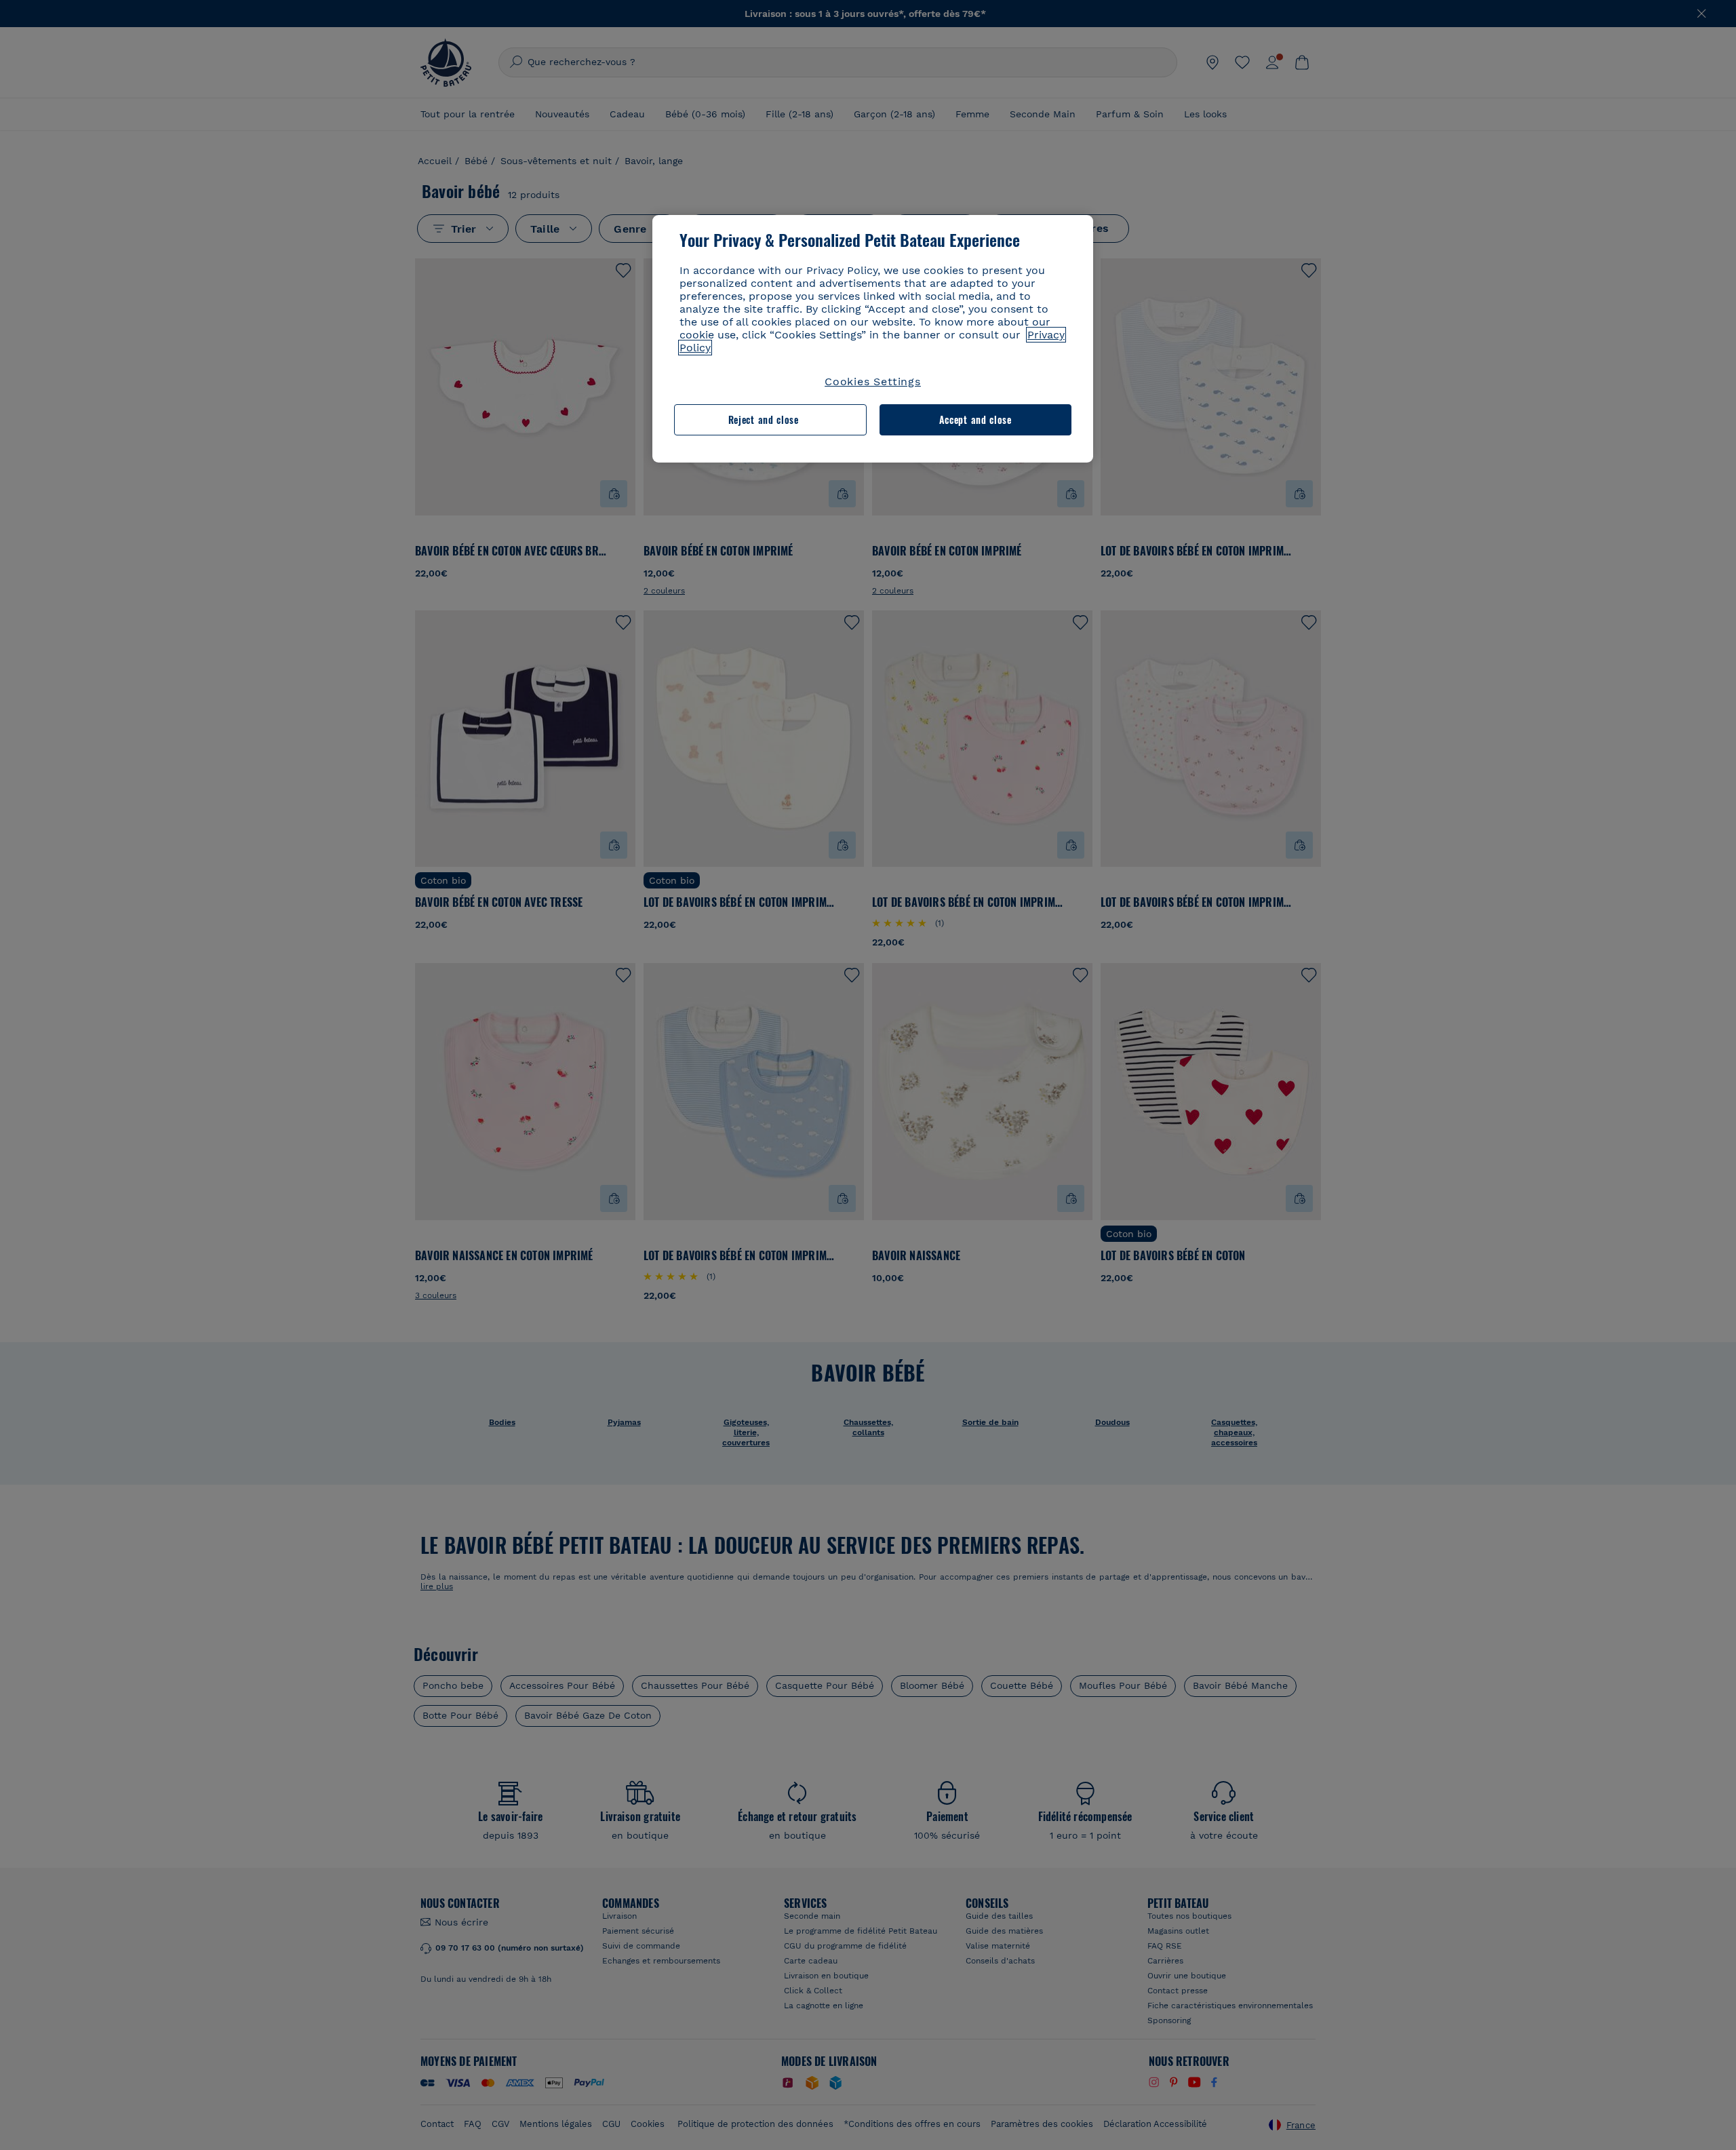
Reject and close (764, 419)
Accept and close (975, 419)
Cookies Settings (873, 382)
